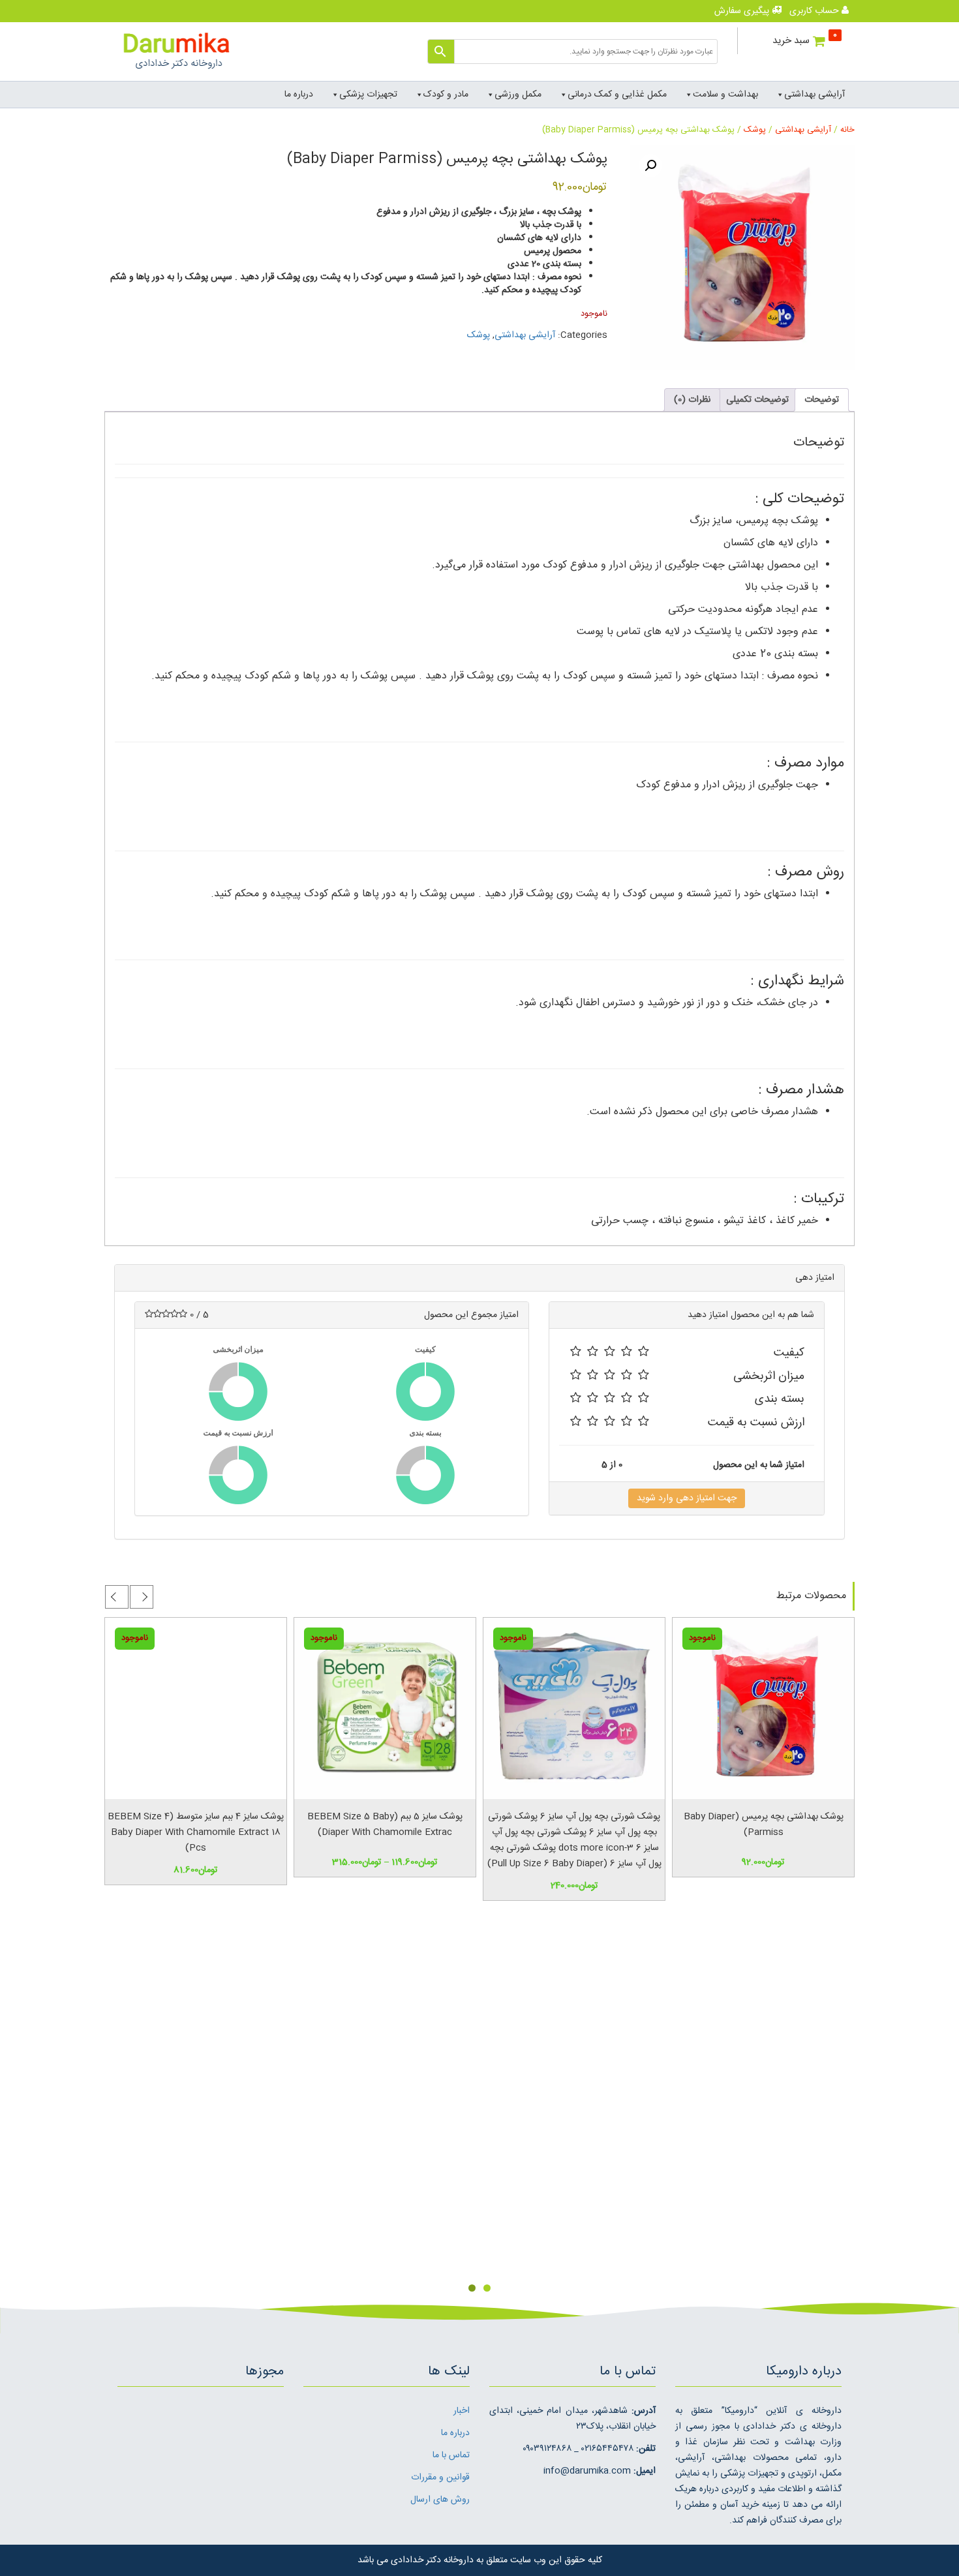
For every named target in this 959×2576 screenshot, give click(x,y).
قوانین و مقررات (440, 2478)
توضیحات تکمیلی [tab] (757, 400)
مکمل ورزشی (518, 95)
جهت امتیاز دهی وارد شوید (687, 1498)
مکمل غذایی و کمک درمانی (617, 95)
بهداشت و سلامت (725, 95)
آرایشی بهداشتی (814, 95)
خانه (847, 130)
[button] (650, 166)
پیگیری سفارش (743, 11)
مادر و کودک (446, 95)
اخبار (462, 2411)
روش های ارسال (440, 2500)
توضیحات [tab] (822, 400)
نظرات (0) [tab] (692, 400)
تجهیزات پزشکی (368, 95)
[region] (479, 2108)
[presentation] (142, 1597)
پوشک (755, 130)
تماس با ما (451, 2455)
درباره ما (299, 95)
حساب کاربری (815, 11)
